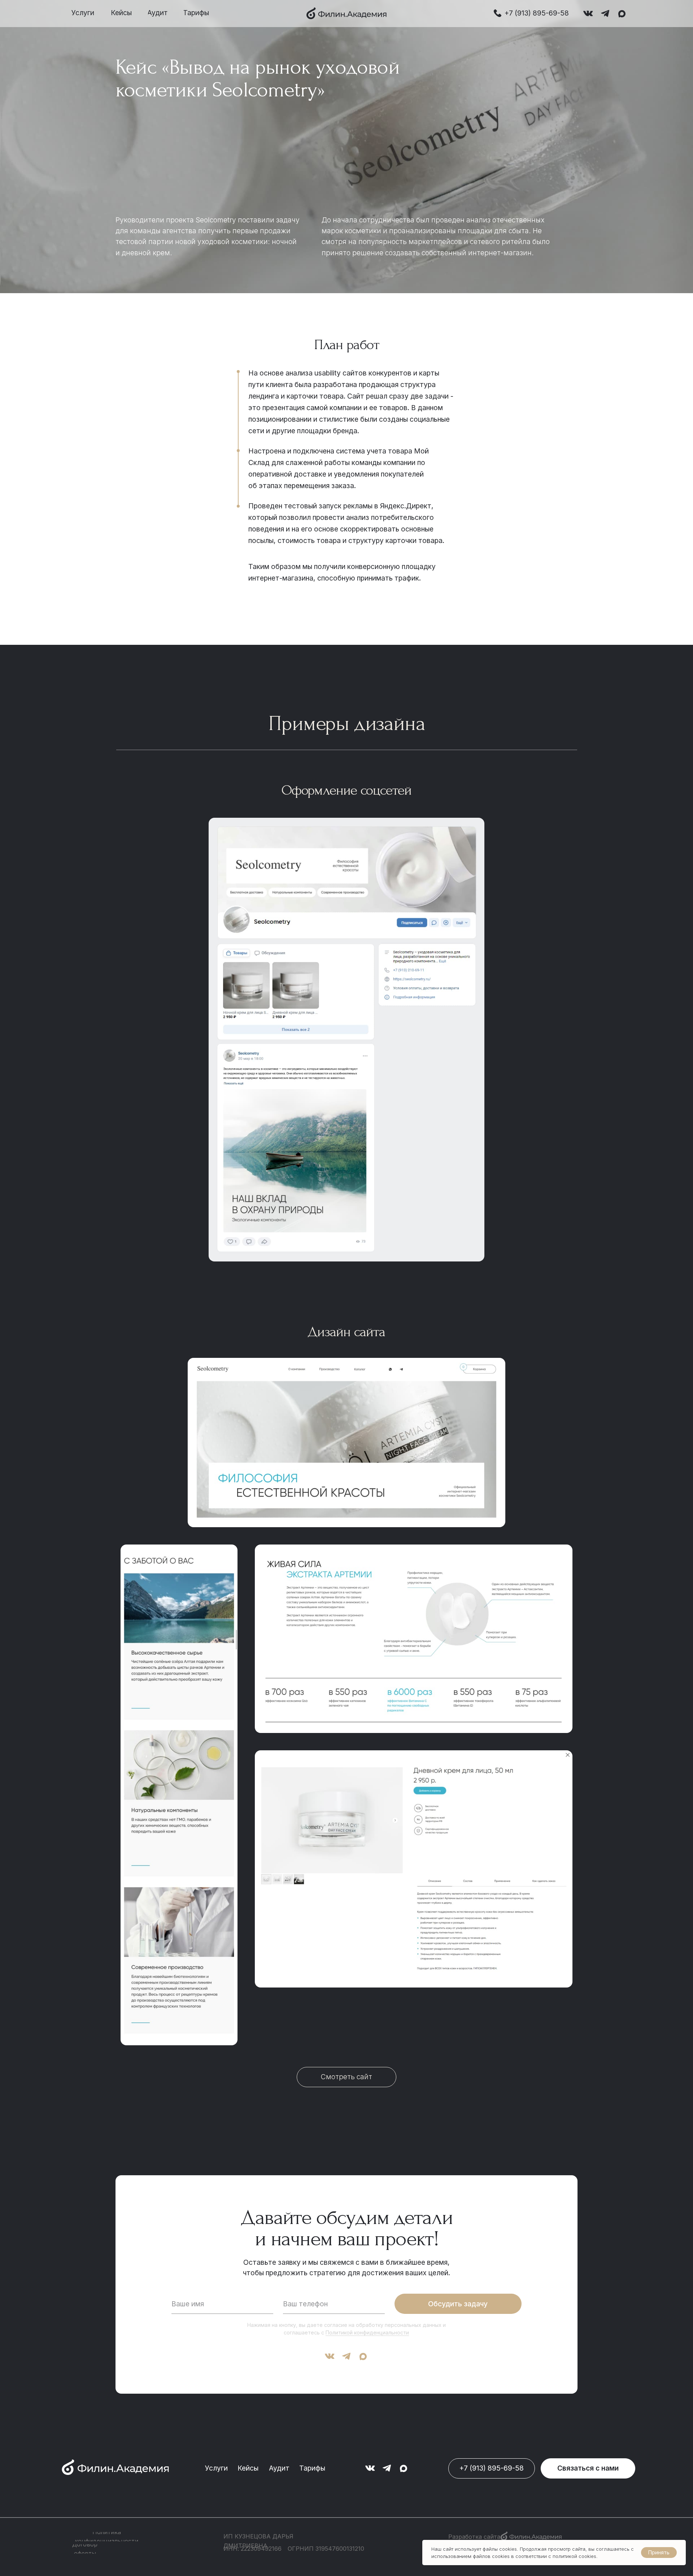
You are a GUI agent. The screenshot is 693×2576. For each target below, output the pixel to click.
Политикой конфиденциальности (367, 2332)
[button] (588, 2468)
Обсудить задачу (458, 2304)
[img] (346, 13)
